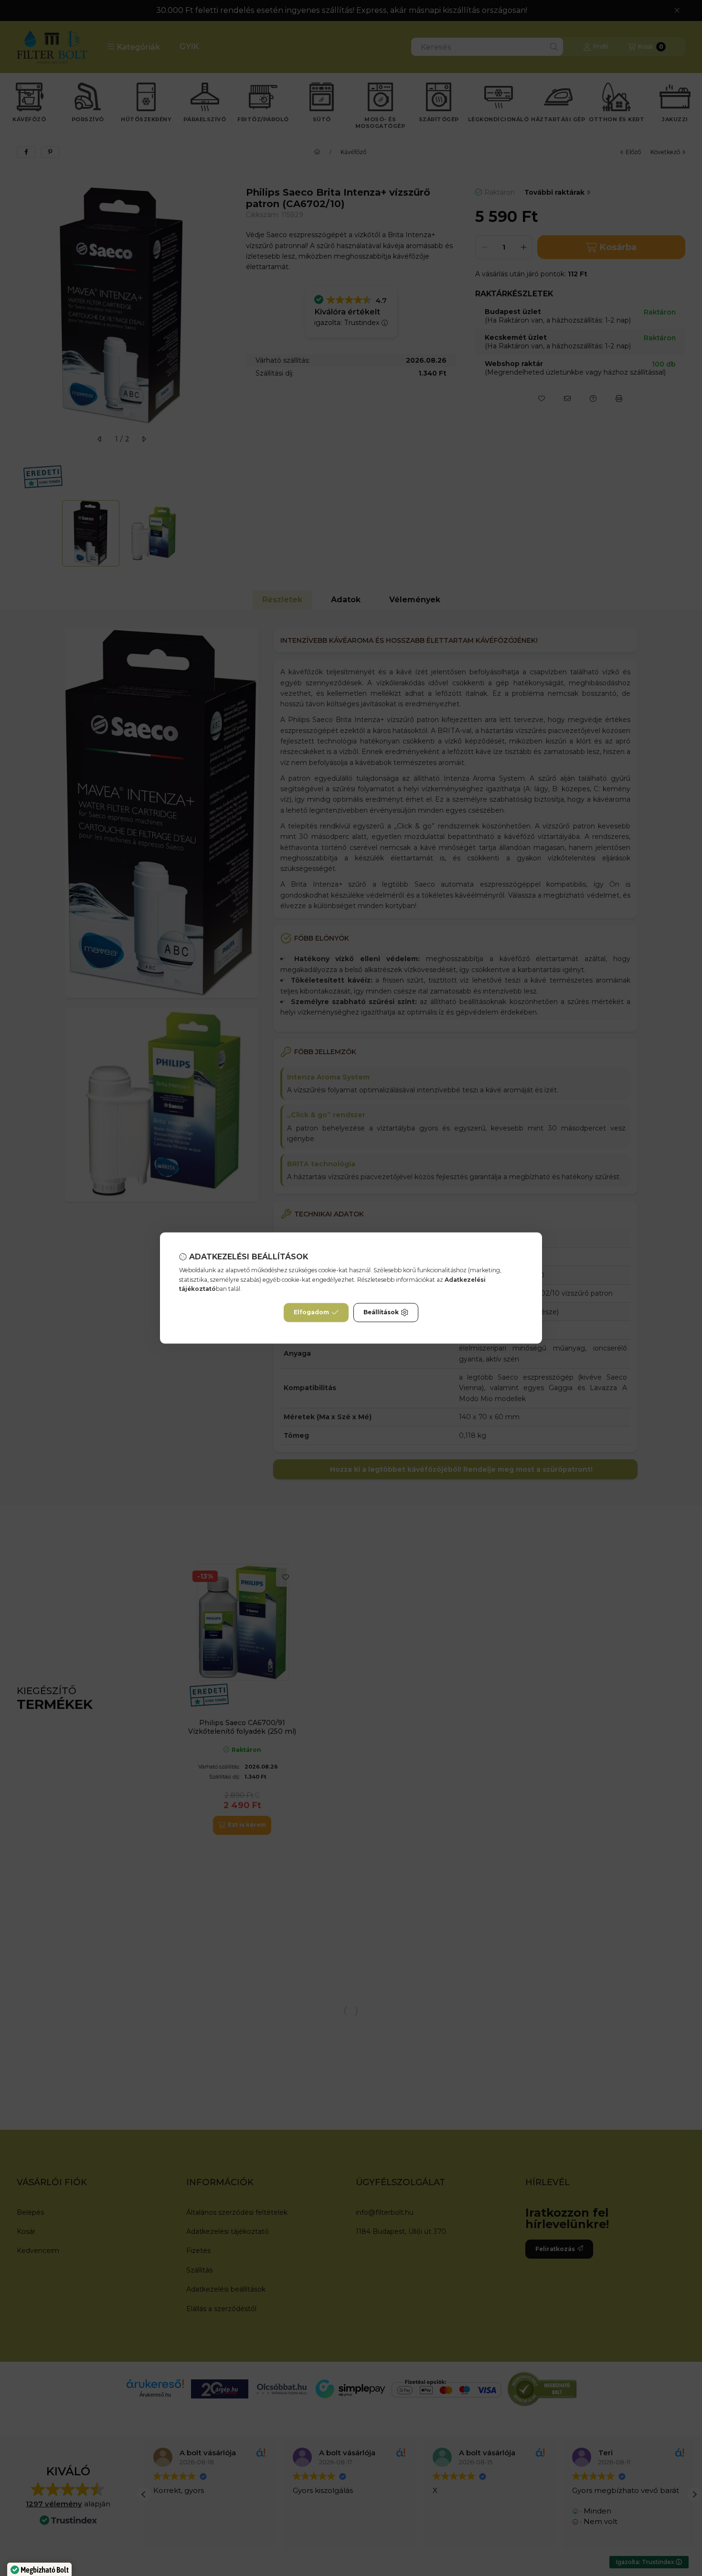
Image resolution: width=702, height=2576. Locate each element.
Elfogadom (311, 1313)
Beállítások (381, 1313)
